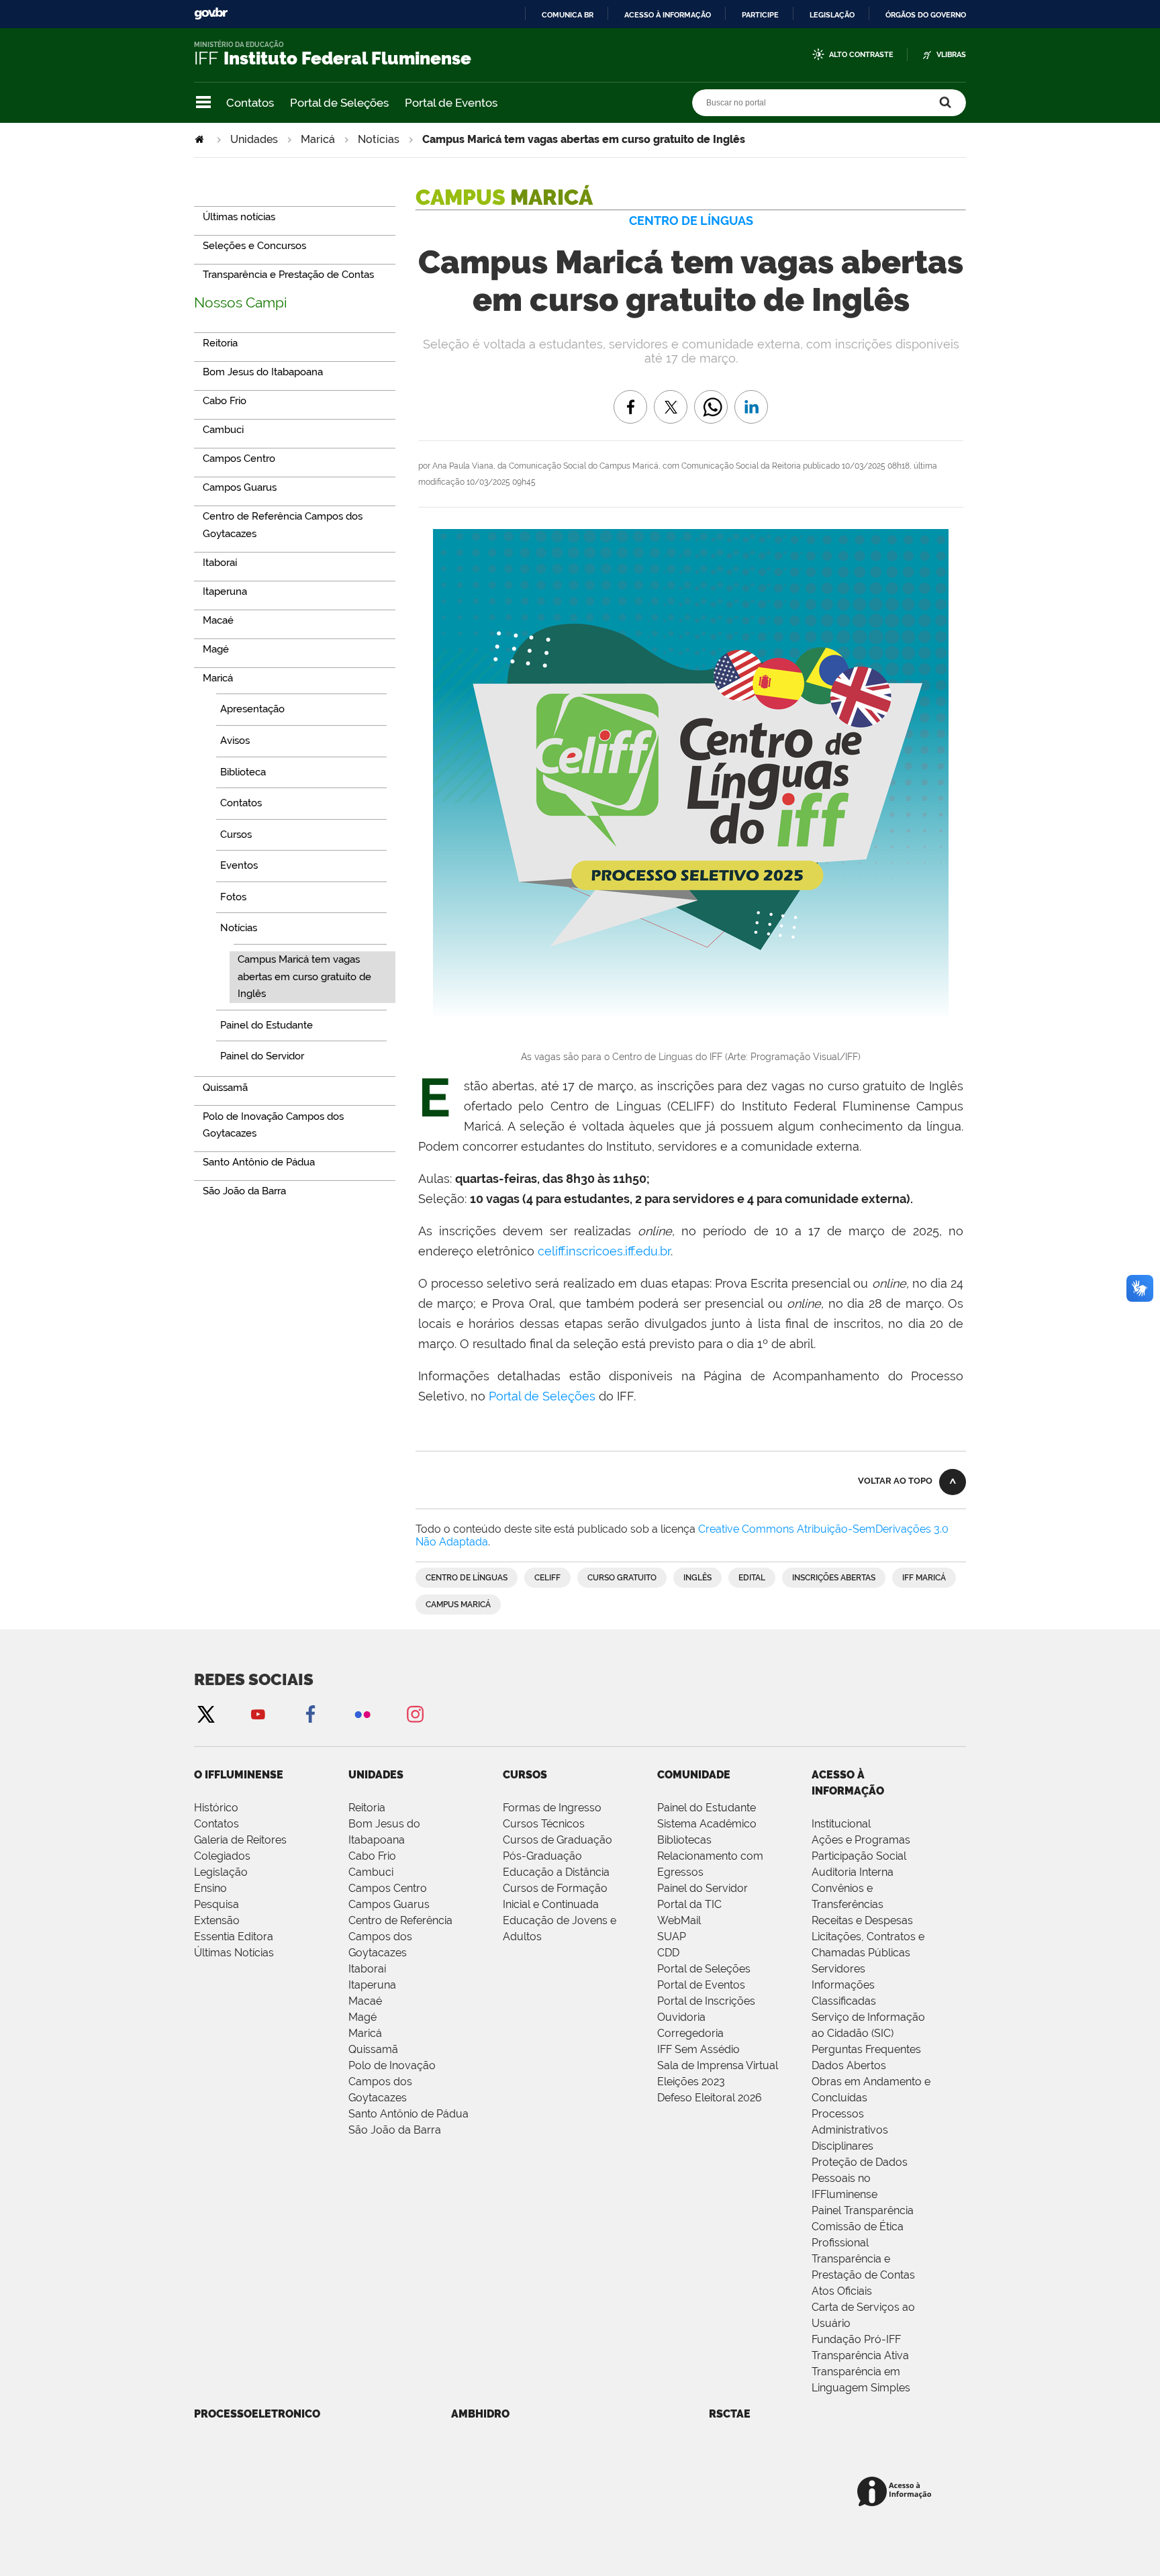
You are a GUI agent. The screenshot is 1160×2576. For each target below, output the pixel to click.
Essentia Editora (234, 1937)
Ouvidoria (681, 2017)
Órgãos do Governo (926, 15)
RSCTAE (730, 2414)
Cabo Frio (372, 1856)
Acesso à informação (668, 15)
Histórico (216, 1808)
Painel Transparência (863, 2210)
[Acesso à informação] (897, 2492)
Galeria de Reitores (240, 1840)
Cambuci (371, 1872)
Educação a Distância (556, 1872)
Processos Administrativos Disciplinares (850, 2130)
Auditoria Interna (853, 1872)
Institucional (841, 1824)
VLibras (951, 55)
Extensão (217, 1920)
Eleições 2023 (691, 2082)
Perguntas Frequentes (866, 2049)
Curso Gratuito (622, 1578)
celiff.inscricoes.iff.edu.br (604, 1251)
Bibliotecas (684, 1840)
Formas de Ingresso (552, 1808)
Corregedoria (690, 2033)
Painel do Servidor (703, 1888)
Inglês (697, 1578)
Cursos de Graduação (558, 1840)
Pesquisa (216, 1904)
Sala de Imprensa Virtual (718, 2065)
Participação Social (859, 1856)
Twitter (205, 1714)
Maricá (318, 139)
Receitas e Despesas (862, 1920)
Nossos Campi (241, 302)
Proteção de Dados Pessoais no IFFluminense (860, 2178)
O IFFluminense (239, 1775)
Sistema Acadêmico (707, 1824)
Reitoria (367, 1808)
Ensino (210, 1888)
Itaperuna (372, 1985)
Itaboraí (367, 1969)
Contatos (250, 103)
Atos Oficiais (842, 2291)
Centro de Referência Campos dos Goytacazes (400, 1937)
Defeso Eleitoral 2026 (710, 2098)
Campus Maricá (458, 1605)
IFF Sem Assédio (698, 2049)
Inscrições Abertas (834, 1578)
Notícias (379, 139)
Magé (362, 2017)
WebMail (679, 1920)
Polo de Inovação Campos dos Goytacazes (392, 2082)
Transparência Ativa (860, 2355)
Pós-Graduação (542, 1856)
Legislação (832, 15)
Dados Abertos (849, 2065)
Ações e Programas (861, 1840)
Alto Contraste (861, 55)
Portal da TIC (689, 1904)
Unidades (254, 139)
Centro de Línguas (467, 1578)
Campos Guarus (389, 1904)
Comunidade (694, 1775)
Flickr (362, 1714)
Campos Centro (388, 1888)
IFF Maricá (924, 1578)
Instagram (415, 1714)
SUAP (672, 1937)
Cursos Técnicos (544, 1824)
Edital (752, 1578)
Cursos (525, 1775)
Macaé (365, 2001)
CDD (668, 1953)
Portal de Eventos (451, 103)
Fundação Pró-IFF (856, 2339)
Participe (760, 15)
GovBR (211, 14)
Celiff (547, 1578)
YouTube (258, 1714)
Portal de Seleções (339, 103)
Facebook (310, 1714)
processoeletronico (257, 2414)
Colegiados (222, 1856)
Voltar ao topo (895, 1481)
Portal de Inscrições (706, 2001)
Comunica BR (568, 15)
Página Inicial (201, 139)
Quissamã (373, 2049)
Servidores (838, 1969)
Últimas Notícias (234, 1953)
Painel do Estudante (707, 1808)
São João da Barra (395, 2130)
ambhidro (480, 2414)
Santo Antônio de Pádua (408, 2114)
